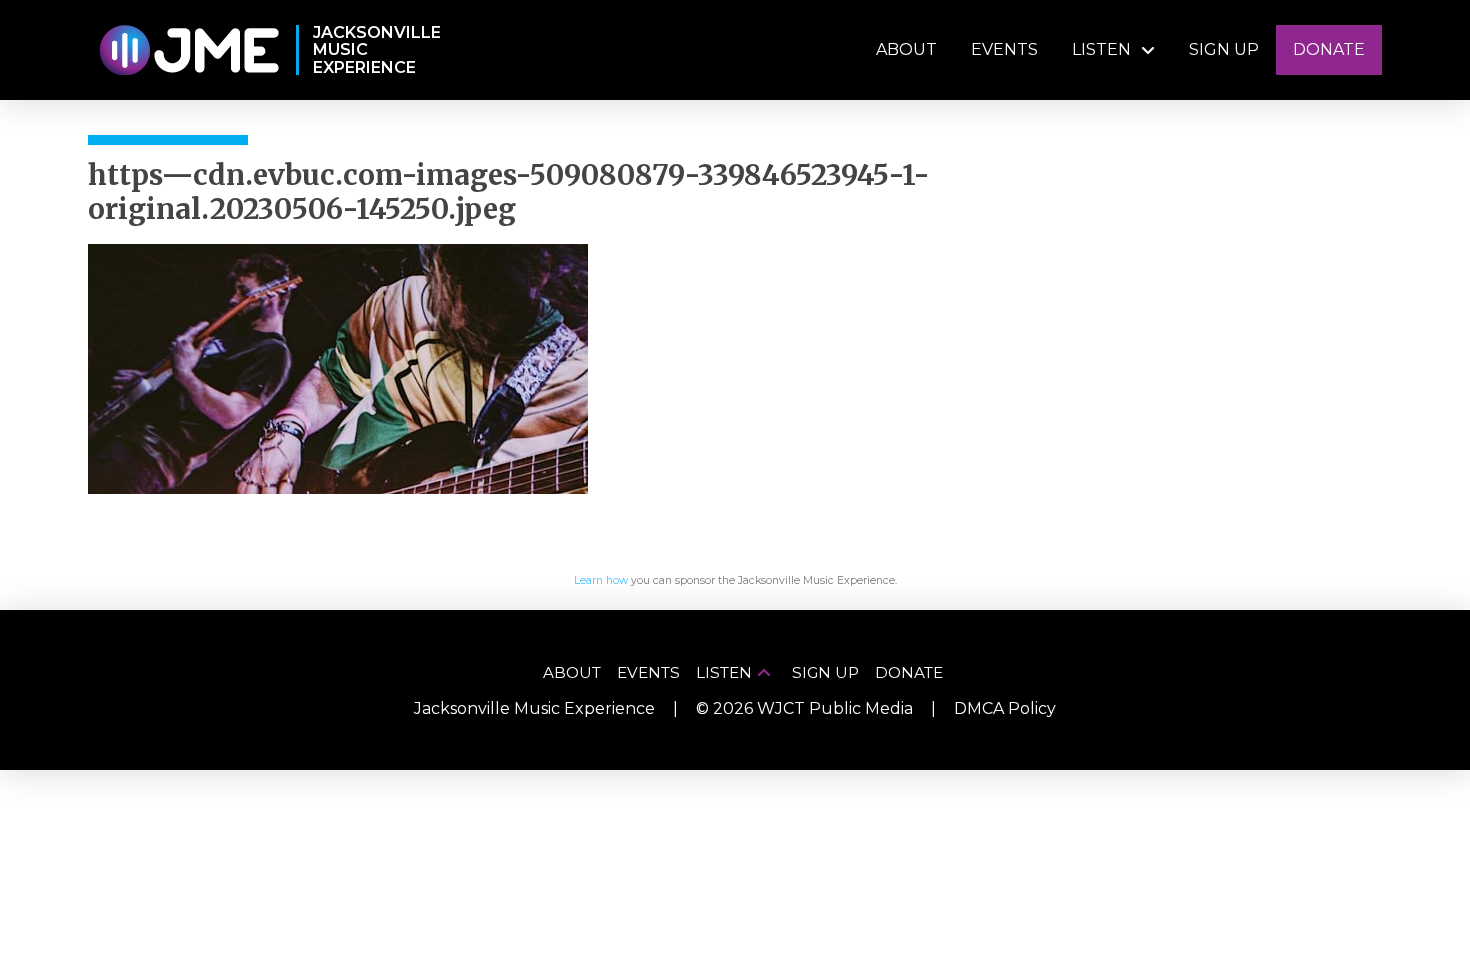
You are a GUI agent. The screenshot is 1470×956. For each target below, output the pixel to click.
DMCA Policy (1005, 708)
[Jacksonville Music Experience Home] (188, 50)
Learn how (601, 580)
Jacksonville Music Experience (534, 708)
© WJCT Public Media (804, 708)
